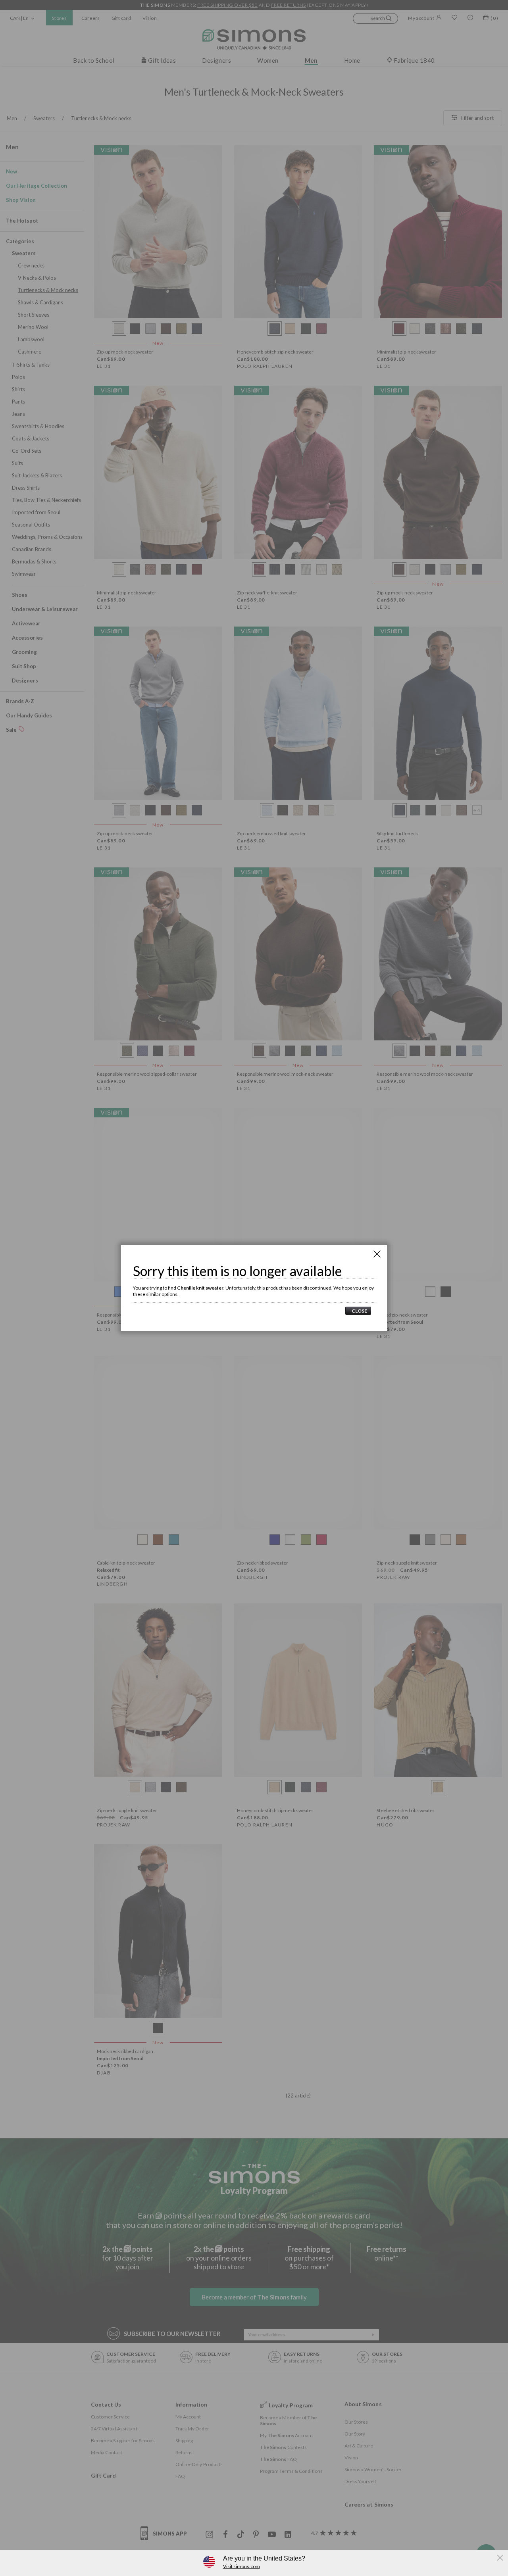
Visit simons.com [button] (241, 2566)
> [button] (358, 1311)
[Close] (377, 1254)
